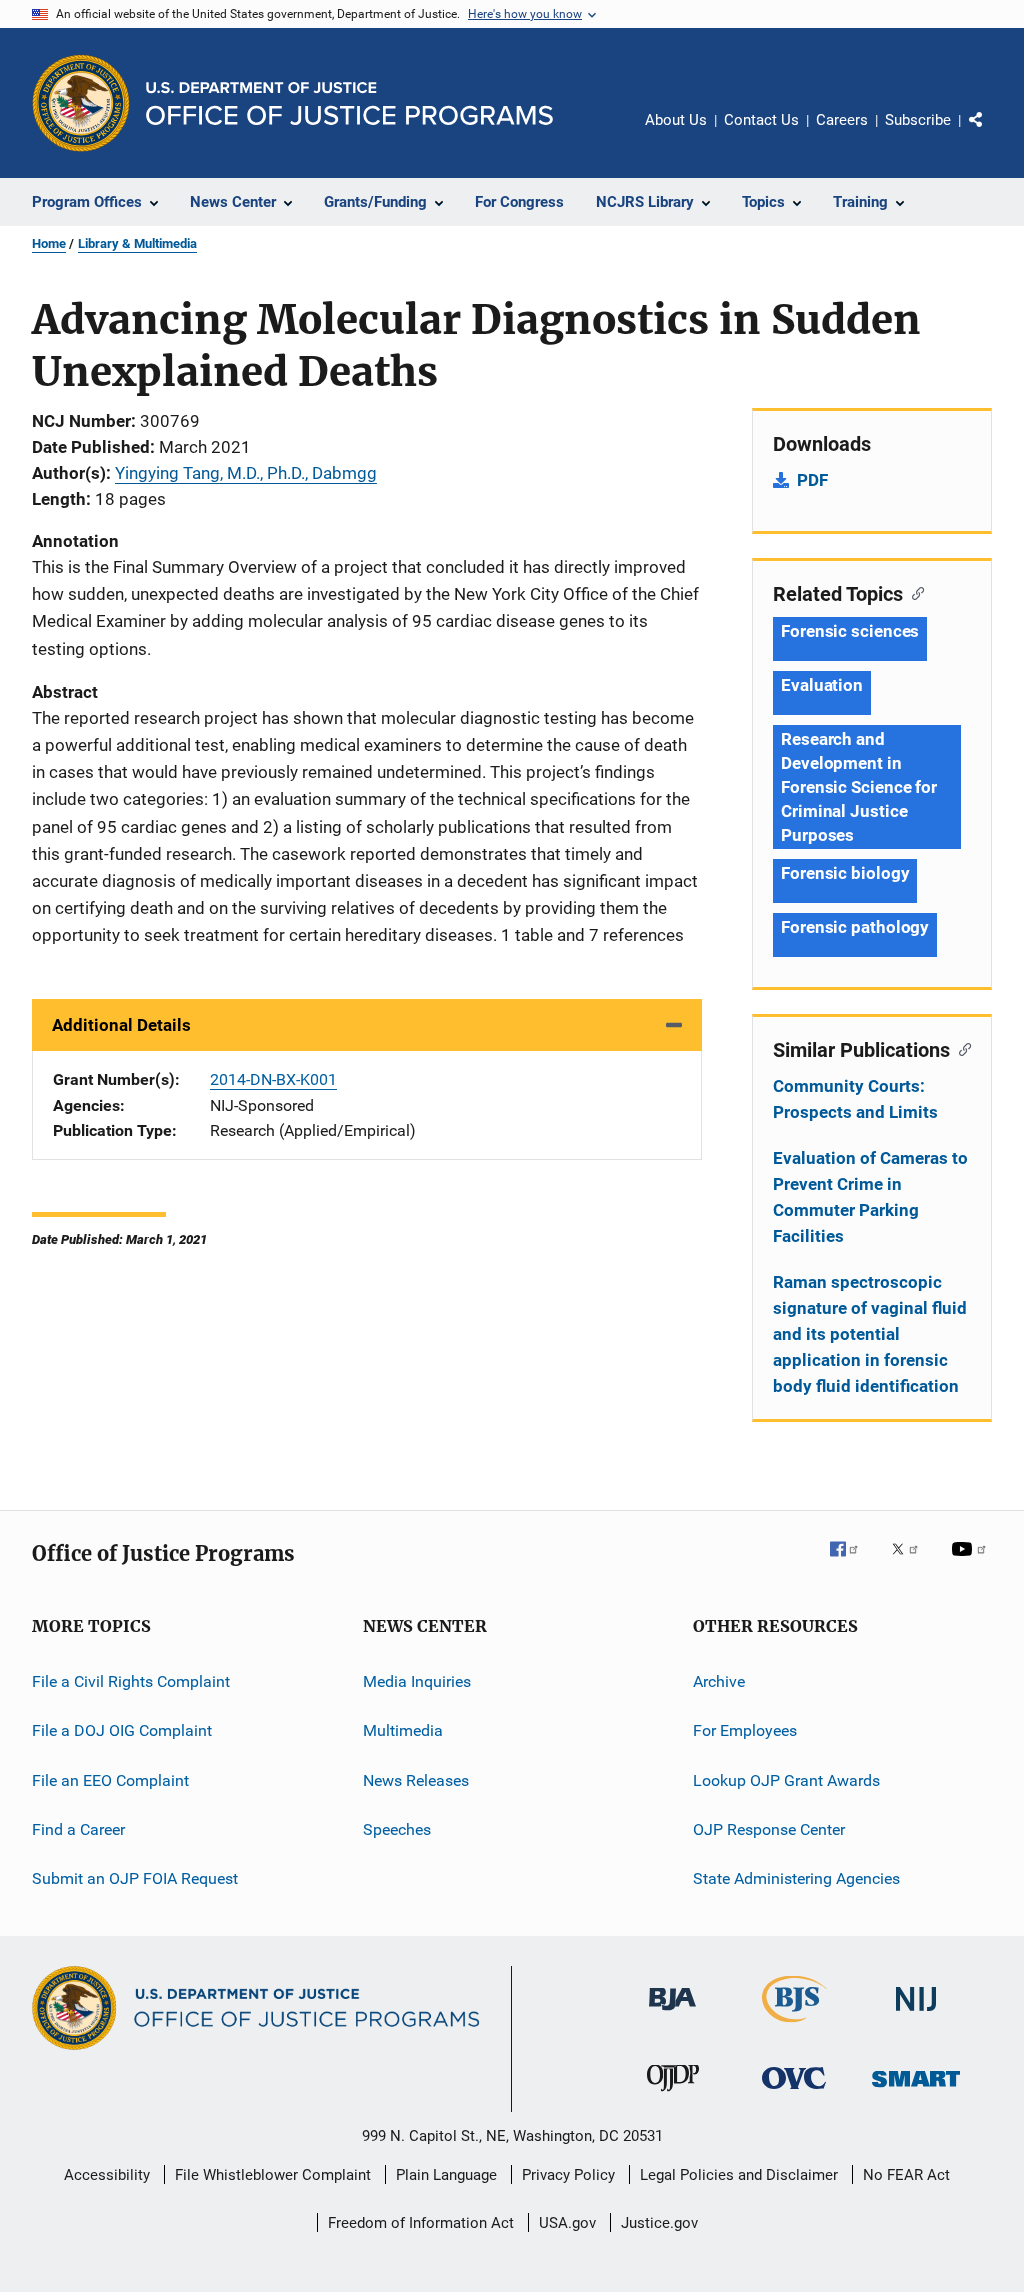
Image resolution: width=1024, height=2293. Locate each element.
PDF (812, 480)
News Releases (416, 1780)
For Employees (745, 1730)
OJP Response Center (769, 1829)
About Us (676, 120)
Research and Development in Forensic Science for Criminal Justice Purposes (859, 787)
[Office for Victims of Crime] (794, 2092)
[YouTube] (972, 1563)
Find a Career (78, 1829)
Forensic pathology (855, 927)
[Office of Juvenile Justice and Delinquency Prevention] (673, 2095)
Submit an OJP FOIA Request (135, 1878)
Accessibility (107, 2175)
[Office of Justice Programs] (81, 103)
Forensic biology (845, 873)
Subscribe (918, 120)
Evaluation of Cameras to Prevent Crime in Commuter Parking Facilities (870, 1197)
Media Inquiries (417, 1681)
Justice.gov (659, 2223)
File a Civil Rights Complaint (131, 1681)
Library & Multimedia (137, 243)
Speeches (397, 1829)
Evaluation (822, 685)
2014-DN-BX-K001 (273, 1079)
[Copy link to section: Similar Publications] (960, 1048)
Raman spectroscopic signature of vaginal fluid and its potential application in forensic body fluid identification (870, 1334)
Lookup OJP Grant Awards (786, 1780)
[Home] (349, 103)
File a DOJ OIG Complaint (122, 1730)
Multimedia (403, 1730)
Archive (719, 1681)
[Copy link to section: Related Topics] (913, 592)
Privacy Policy (568, 2175)
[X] (912, 1563)
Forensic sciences (850, 631)
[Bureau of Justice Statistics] (794, 2026)
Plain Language (446, 2175)
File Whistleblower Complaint (273, 2175)
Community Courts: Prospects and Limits (855, 1099)
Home (49, 243)
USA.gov (567, 2223)
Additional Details (121, 1025)
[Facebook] (852, 1563)
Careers (842, 120)
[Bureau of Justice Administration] (672, 2014)
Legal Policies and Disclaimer (739, 2175)
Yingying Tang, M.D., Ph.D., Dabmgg (246, 473)
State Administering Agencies (796, 1878)
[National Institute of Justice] (916, 2014)
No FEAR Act (906, 2175)
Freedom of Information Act (421, 2223)
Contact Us (761, 120)
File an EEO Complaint (110, 1780)
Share (992, 134)
